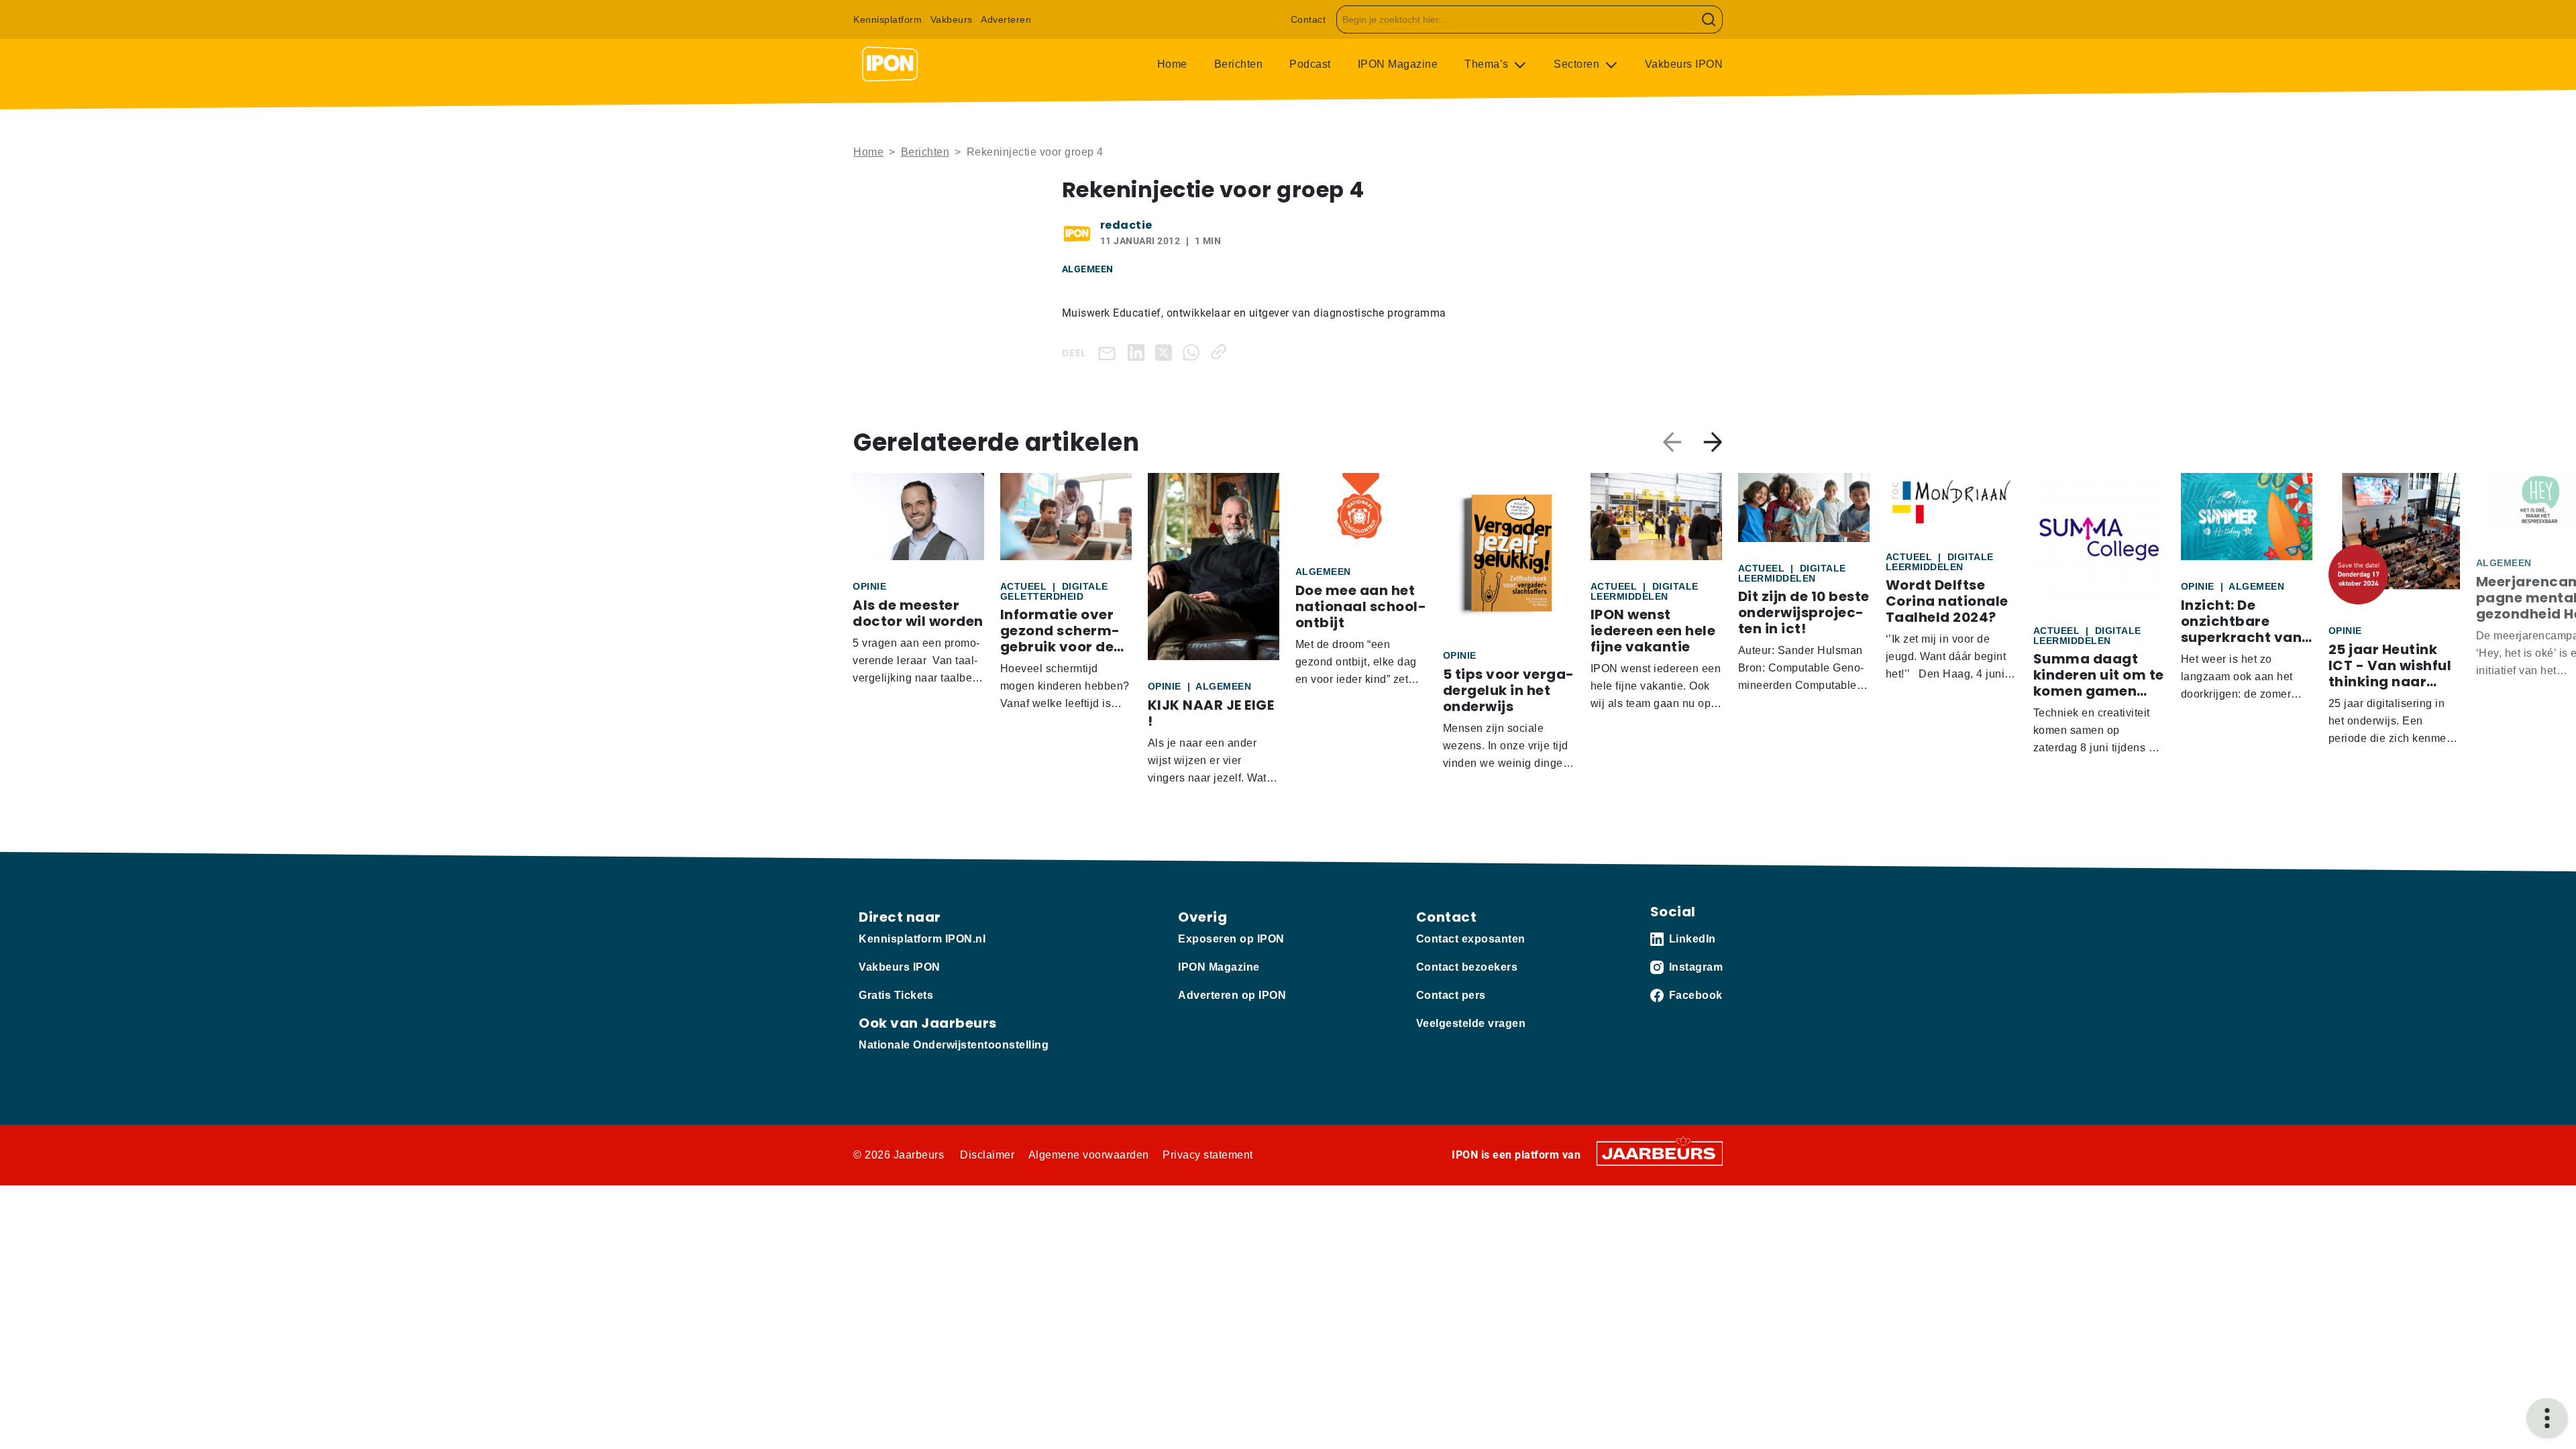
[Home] (890, 64)
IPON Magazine (1398, 64)
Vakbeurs (952, 19)
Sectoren (1578, 64)
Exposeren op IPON (1231, 939)
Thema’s (1488, 64)
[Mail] (1110, 353)
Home (1172, 64)
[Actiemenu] (2547, 1418)
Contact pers (1451, 995)
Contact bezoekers (1467, 967)
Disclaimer (987, 1155)
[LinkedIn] (1139, 352)
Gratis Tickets (896, 995)
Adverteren (1006, 19)
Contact (1308, 19)
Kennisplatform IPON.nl (922, 939)
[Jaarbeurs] (1660, 1152)
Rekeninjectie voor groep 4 (1035, 152)
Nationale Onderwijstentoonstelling (954, 1045)
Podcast (1310, 64)
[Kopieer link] (1221, 352)
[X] (1166, 352)
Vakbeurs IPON (1684, 64)
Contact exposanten (1471, 939)
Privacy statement (1208, 1155)
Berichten (1239, 64)
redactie (1126, 225)
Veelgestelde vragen (1471, 1023)
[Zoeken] (1709, 19)
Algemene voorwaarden (1089, 1155)
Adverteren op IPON (1232, 995)
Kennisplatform (888, 19)
